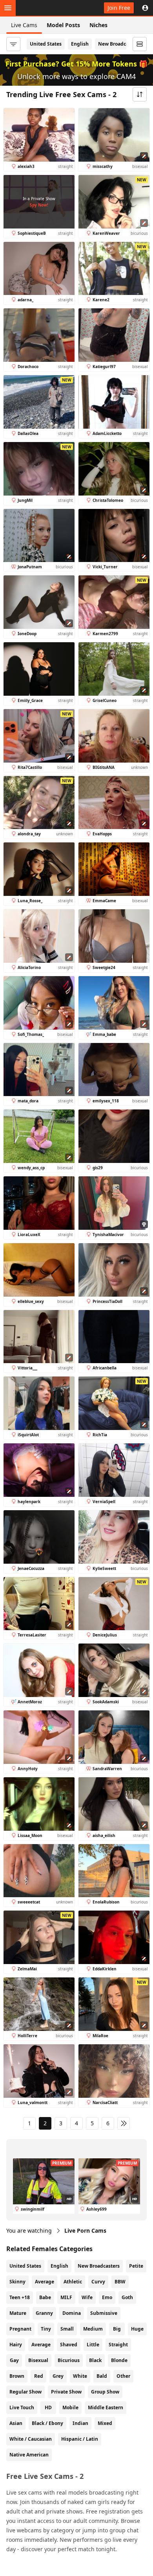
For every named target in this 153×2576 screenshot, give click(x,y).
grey (58, 2376)
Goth (127, 2297)
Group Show (105, 2392)
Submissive (104, 2313)
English (80, 44)
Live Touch (22, 2407)
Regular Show (25, 2392)
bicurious (69, 2360)
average (41, 2345)
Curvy (98, 2282)
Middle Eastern (106, 2407)
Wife (87, 2297)
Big (117, 2329)
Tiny (46, 2329)
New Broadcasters (119, 44)
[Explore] (8, 8)
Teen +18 (20, 2297)
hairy (16, 2345)
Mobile (70, 2407)
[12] (124, 2123)
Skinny (17, 2282)
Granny (44, 2313)
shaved (69, 2345)
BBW (120, 2282)
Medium (93, 2329)
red (39, 2376)
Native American (29, 2455)
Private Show (66, 2392)
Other (123, 2376)
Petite (136, 2266)
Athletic (73, 2282)
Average (45, 2282)
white (80, 2376)
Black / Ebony (47, 2423)
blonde (119, 2360)
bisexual (38, 2360)
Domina (72, 2313)
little (93, 2345)
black (95, 2360)
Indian (80, 2423)
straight (118, 2345)
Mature (18, 2313)
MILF (66, 2297)
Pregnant (20, 2329)
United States (46, 44)
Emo (107, 2297)
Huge (137, 2329)
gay (14, 2360)
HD (48, 2407)
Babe (45, 2297)
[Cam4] (42, 8)
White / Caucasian (31, 2439)
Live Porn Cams (85, 2231)
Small (67, 2329)
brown (17, 2376)
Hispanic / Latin (80, 2439)
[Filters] (13, 44)
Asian (16, 2423)
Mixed (105, 2423)
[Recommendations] (140, 44)
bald (102, 2376)
